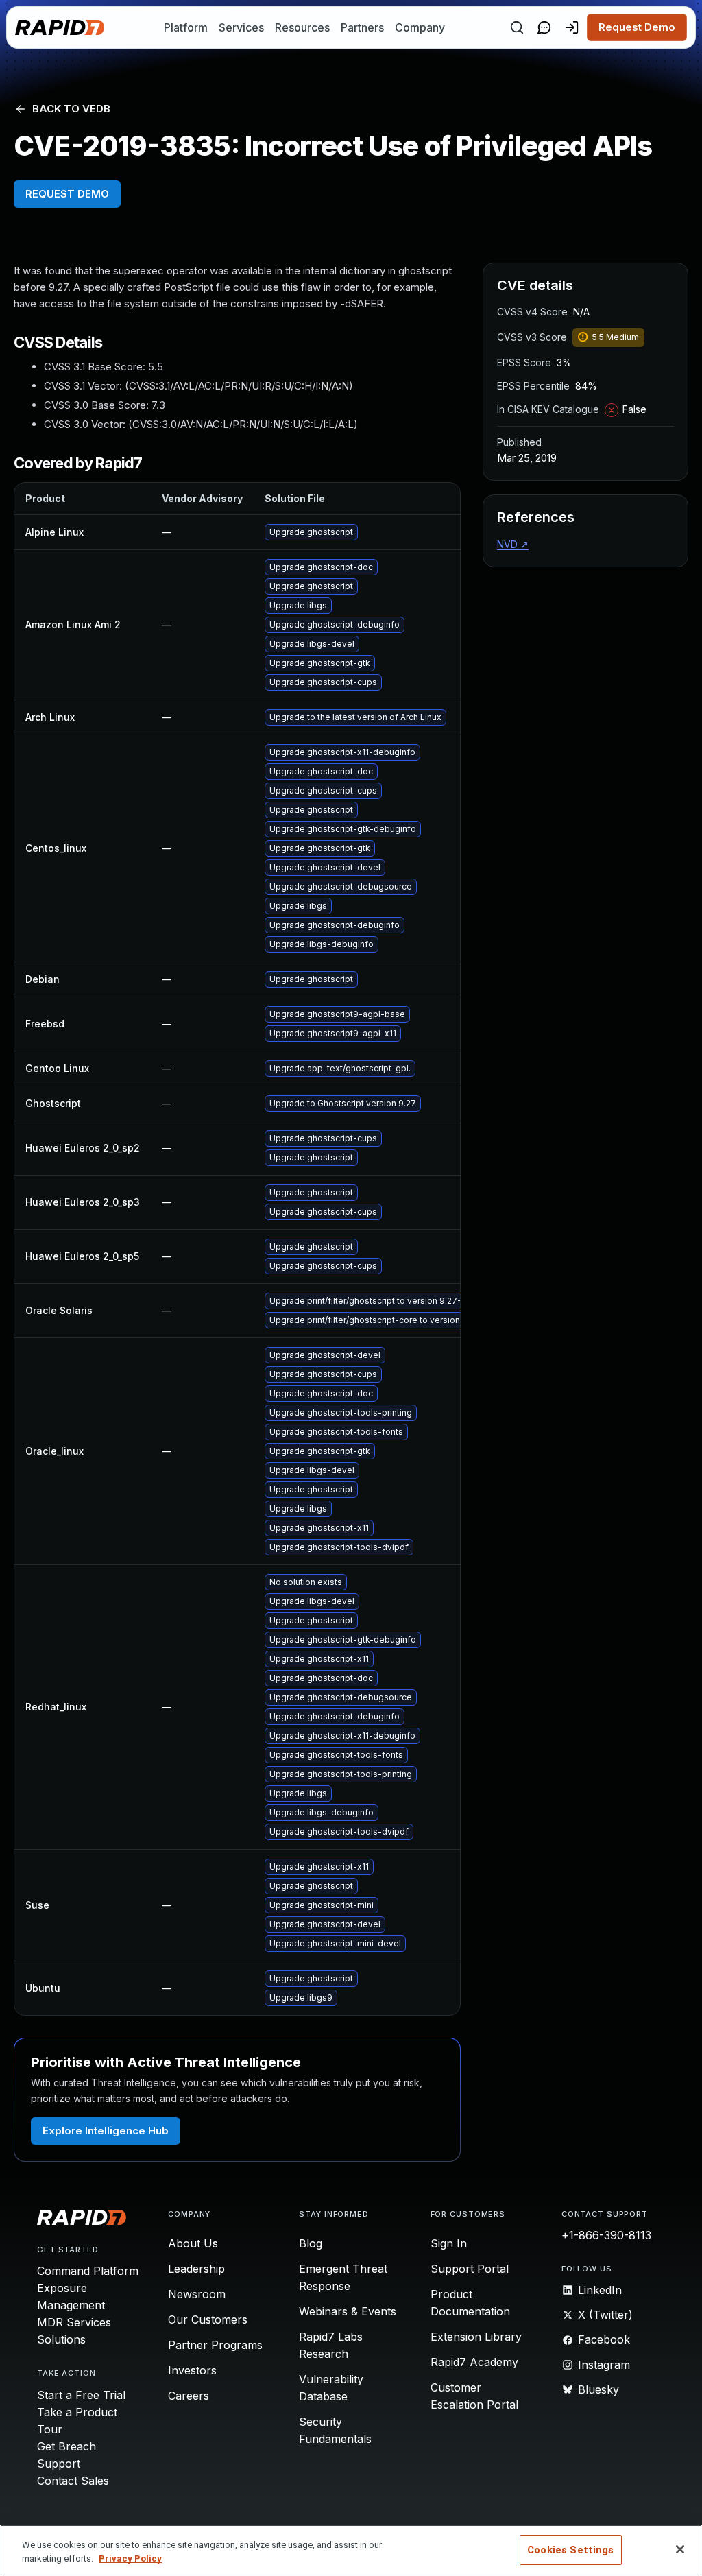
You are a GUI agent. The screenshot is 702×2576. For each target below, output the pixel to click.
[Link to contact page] (544, 27)
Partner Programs (215, 2345)
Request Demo (637, 27)
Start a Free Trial (81, 2395)
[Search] (517, 27)
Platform (186, 27)
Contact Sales (73, 2481)
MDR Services (74, 2322)
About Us (193, 2243)
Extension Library (476, 2337)
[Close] (680, 2549)
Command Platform (88, 2271)
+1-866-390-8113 (606, 2235)
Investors (192, 2370)
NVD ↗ (513, 544)
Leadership (196, 2269)
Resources (302, 27)
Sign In (449, 2243)
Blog (311, 2243)
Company (420, 27)
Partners (362, 27)
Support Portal (470, 2269)
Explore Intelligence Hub (106, 2131)
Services (241, 27)
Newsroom (197, 2294)
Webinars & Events (348, 2311)
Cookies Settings (570, 2550)
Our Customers (208, 2319)
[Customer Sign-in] (572, 27)
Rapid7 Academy (474, 2362)
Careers (189, 2396)
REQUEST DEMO (67, 194)
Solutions (61, 2339)
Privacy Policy (130, 2559)
